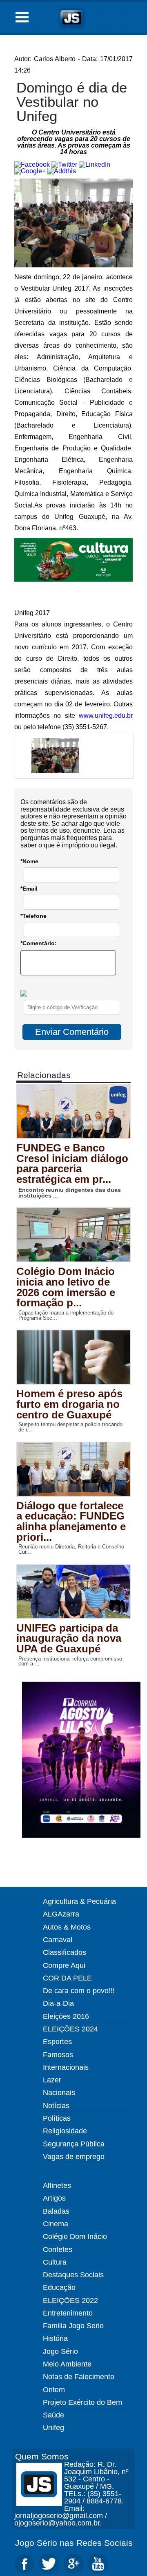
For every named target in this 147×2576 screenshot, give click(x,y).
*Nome (29, 861)
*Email (29, 889)
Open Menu (22, 17)
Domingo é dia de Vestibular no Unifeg (72, 102)
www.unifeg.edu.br (106, 716)
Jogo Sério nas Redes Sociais (74, 2543)
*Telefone (33, 916)
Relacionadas (44, 1075)
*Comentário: (39, 943)
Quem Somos (42, 2456)
